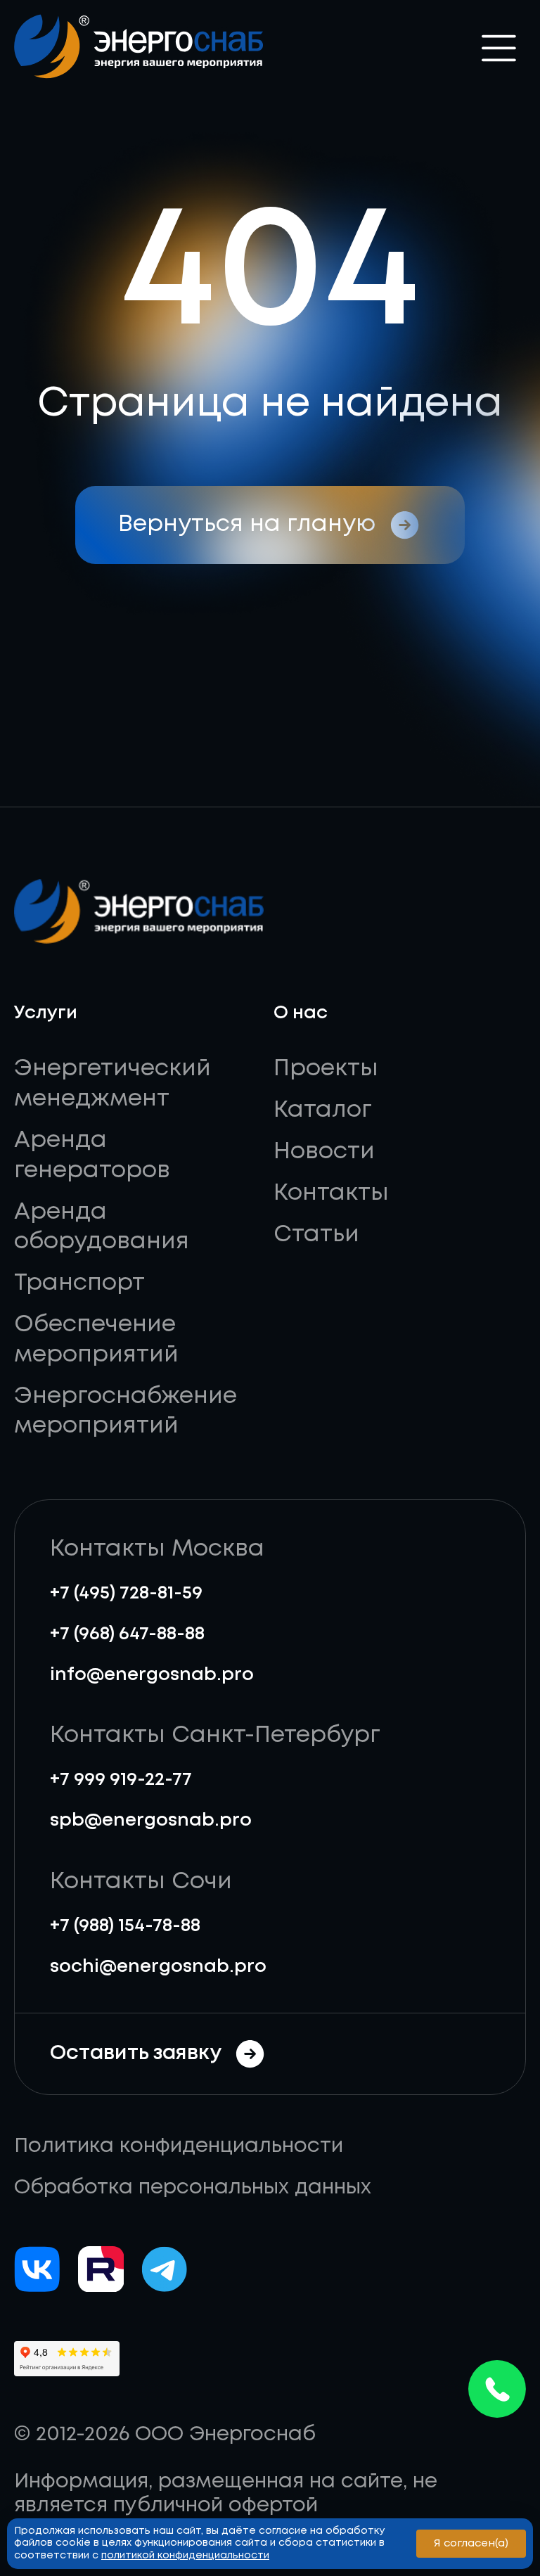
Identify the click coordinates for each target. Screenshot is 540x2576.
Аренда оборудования (102, 1228)
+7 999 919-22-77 (121, 1780)
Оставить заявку (136, 2053)
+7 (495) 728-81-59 (126, 1593)
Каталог (323, 1110)
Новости (324, 1152)
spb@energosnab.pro (151, 1820)
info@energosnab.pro (152, 1675)
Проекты (326, 1069)
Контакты (331, 1193)
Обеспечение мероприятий (96, 1340)
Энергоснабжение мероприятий (126, 1412)
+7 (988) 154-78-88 (125, 1926)
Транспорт (79, 1283)
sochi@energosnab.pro (158, 1967)
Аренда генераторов (92, 1156)
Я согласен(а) (471, 2544)
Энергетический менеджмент (112, 1084)
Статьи (316, 1235)
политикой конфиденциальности (185, 2556)
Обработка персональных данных (193, 2188)
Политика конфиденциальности (179, 2146)
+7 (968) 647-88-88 (127, 1634)
